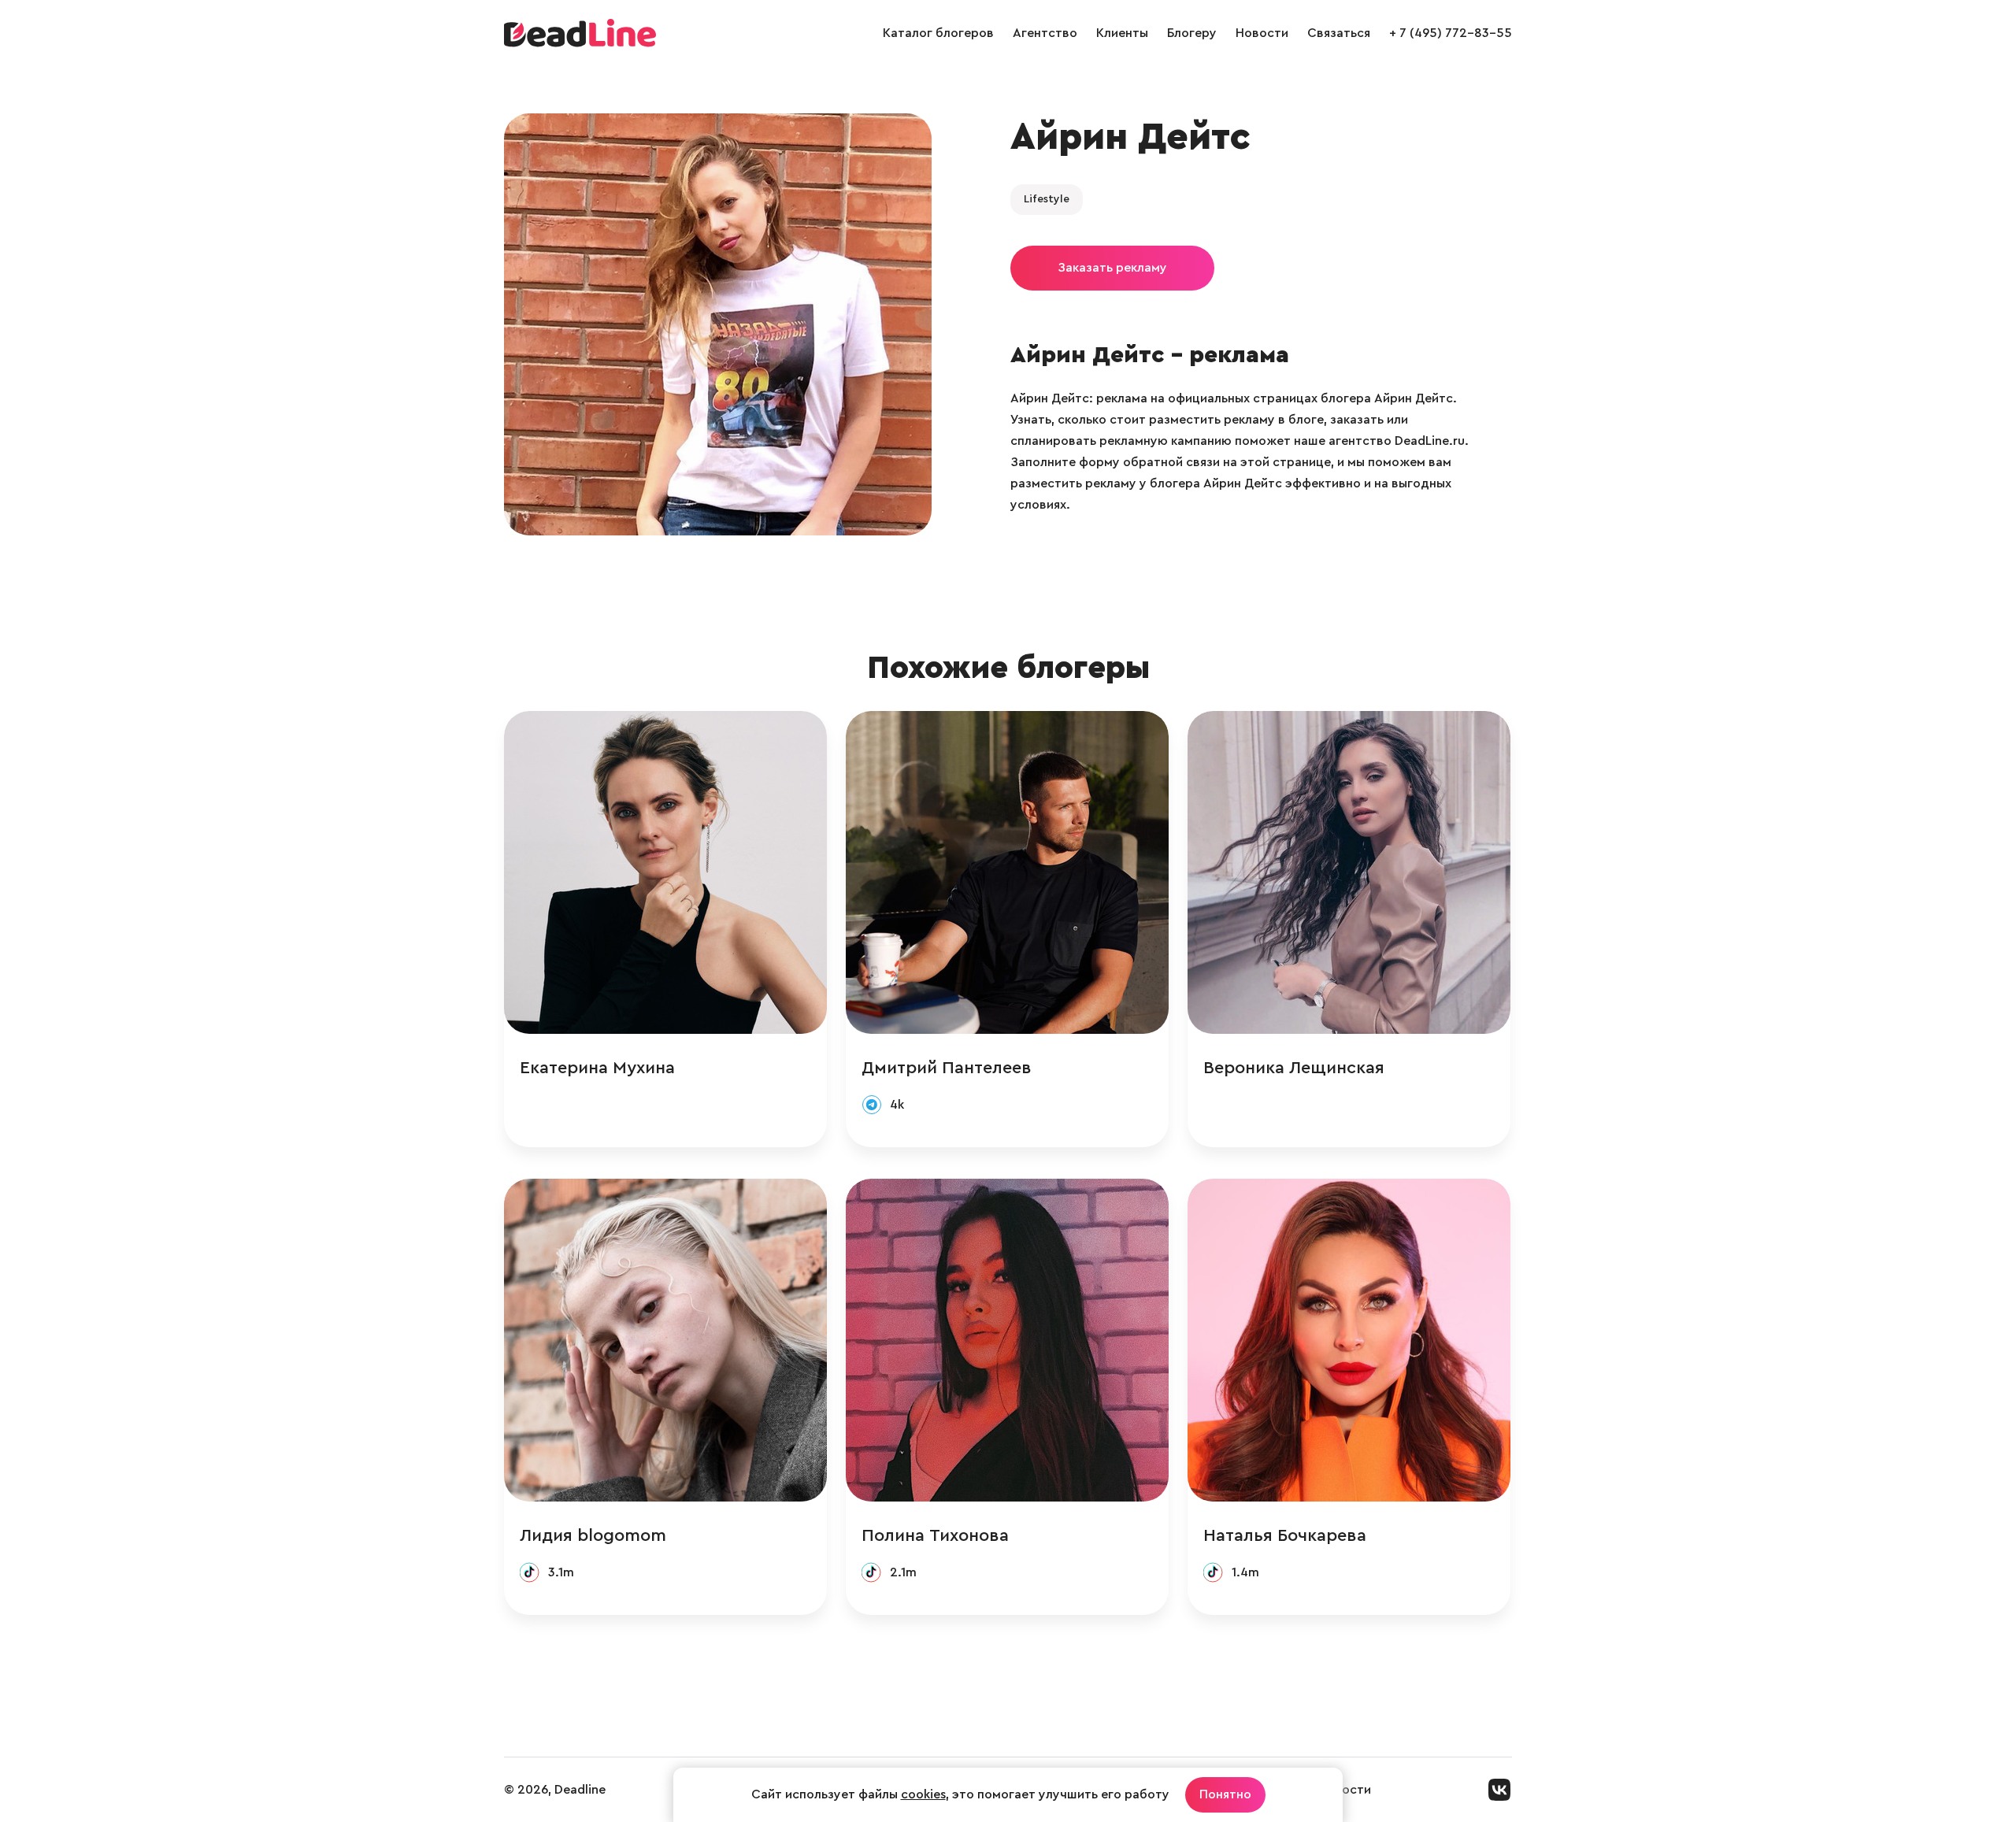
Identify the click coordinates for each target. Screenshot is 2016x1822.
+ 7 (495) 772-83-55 (1451, 33)
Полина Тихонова (935, 1535)
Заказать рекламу (1112, 268)
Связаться (1339, 33)
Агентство (1045, 33)
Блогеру (1192, 33)
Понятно (1225, 1794)
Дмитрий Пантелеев (947, 1068)
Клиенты (1122, 33)
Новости (1262, 33)
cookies (923, 1794)
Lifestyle (1047, 199)
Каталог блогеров (938, 33)
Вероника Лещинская (1294, 1068)
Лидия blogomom (593, 1535)
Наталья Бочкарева (1285, 1535)
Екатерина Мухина (597, 1068)
